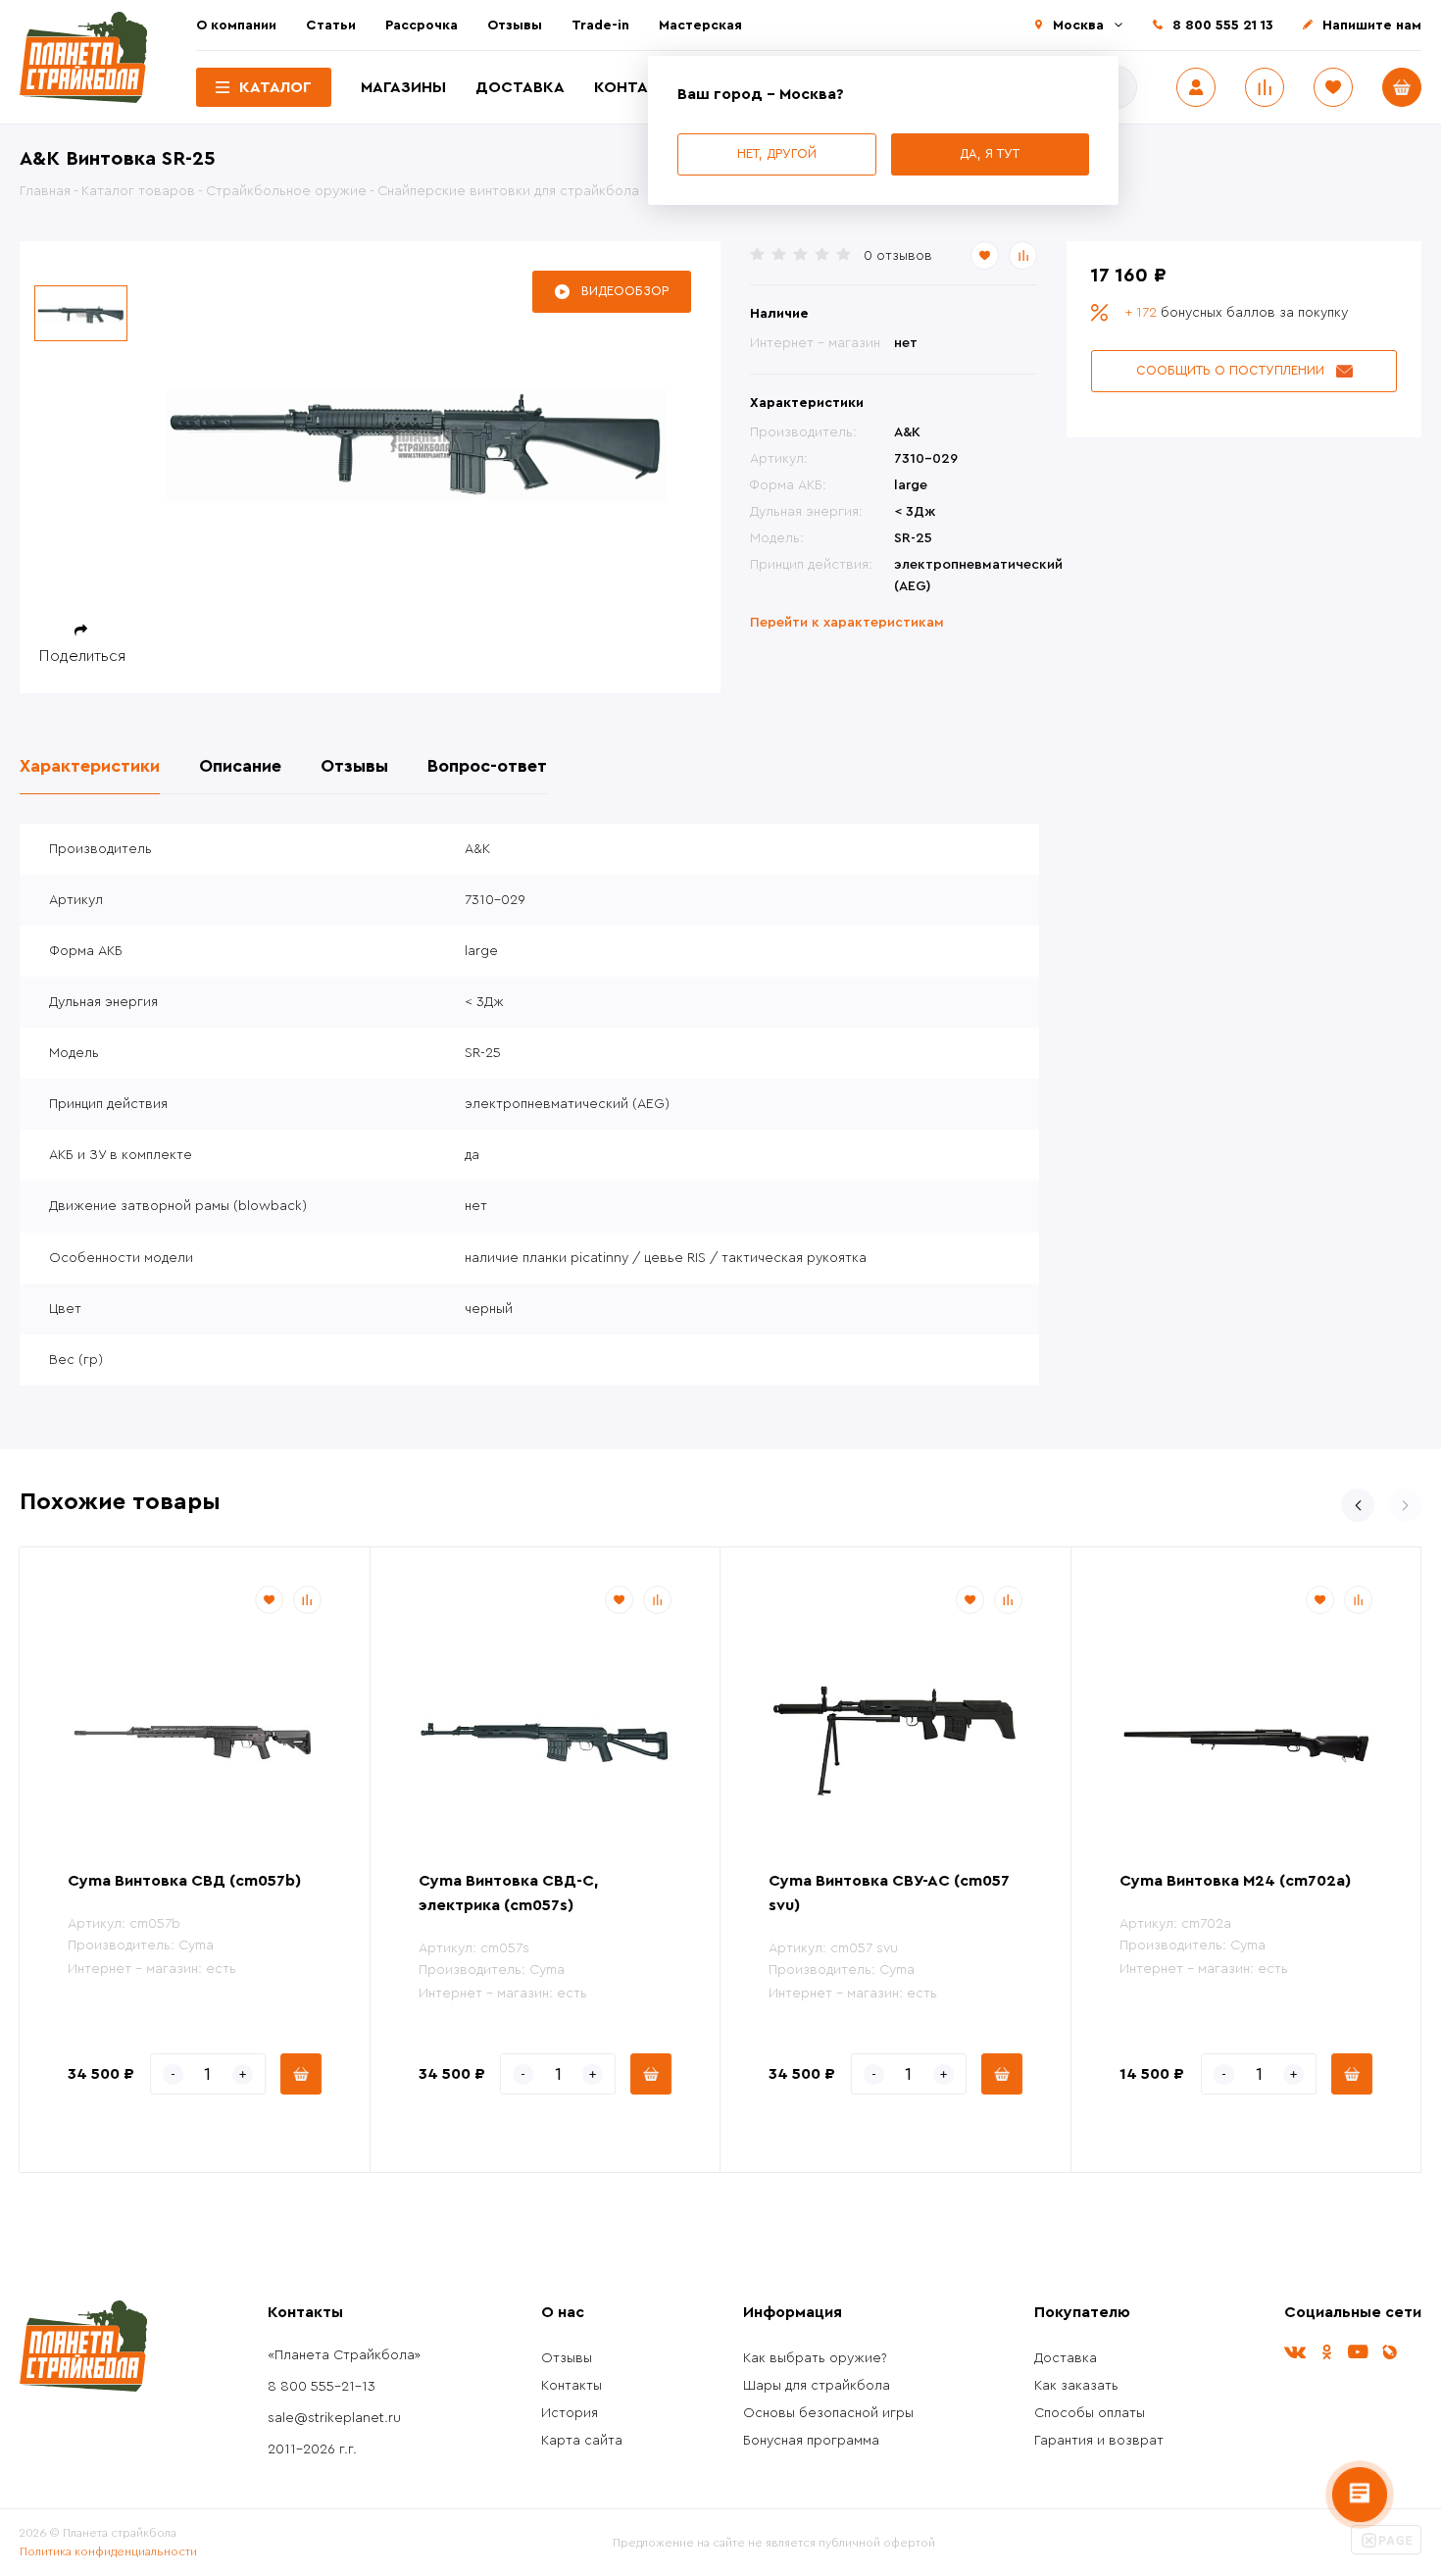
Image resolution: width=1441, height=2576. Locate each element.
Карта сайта (582, 2441)
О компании (236, 25)
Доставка (520, 87)
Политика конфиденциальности (108, 2551)
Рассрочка (422, 25)
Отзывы (515, 25)
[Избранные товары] (1333, 87)
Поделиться (82, 656)
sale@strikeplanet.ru (334, 2418)
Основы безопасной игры (828, 2413)
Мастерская (700, 25)
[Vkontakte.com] (1295, 2352)
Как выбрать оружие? (815, 2358)
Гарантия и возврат (1099, 2441)
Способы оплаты (1090, 2413)
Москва (1078, 25)
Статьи (331, 25)
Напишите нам (1372, 25)
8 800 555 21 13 (1223, 25)
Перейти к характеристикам (847, 623)
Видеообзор (625, 291)
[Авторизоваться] (1196, 87)
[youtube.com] (1358, 2352)
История (570, 2413)
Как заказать (1076, 2386)
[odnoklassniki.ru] (1326, 2352)
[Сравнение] (1265, 87)
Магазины (403, 87)
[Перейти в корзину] (1402, 87)
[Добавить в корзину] (301, 2074)
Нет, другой (777, 153)
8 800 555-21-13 (322, 2387)
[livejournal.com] (1389, 2352)
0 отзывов (898, 256)
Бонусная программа (811, 2441)
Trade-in (600, 25)
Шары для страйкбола (817, 2386)
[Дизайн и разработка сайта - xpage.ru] (1386, 2551)
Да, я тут (990, 153)
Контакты (639, 87)
